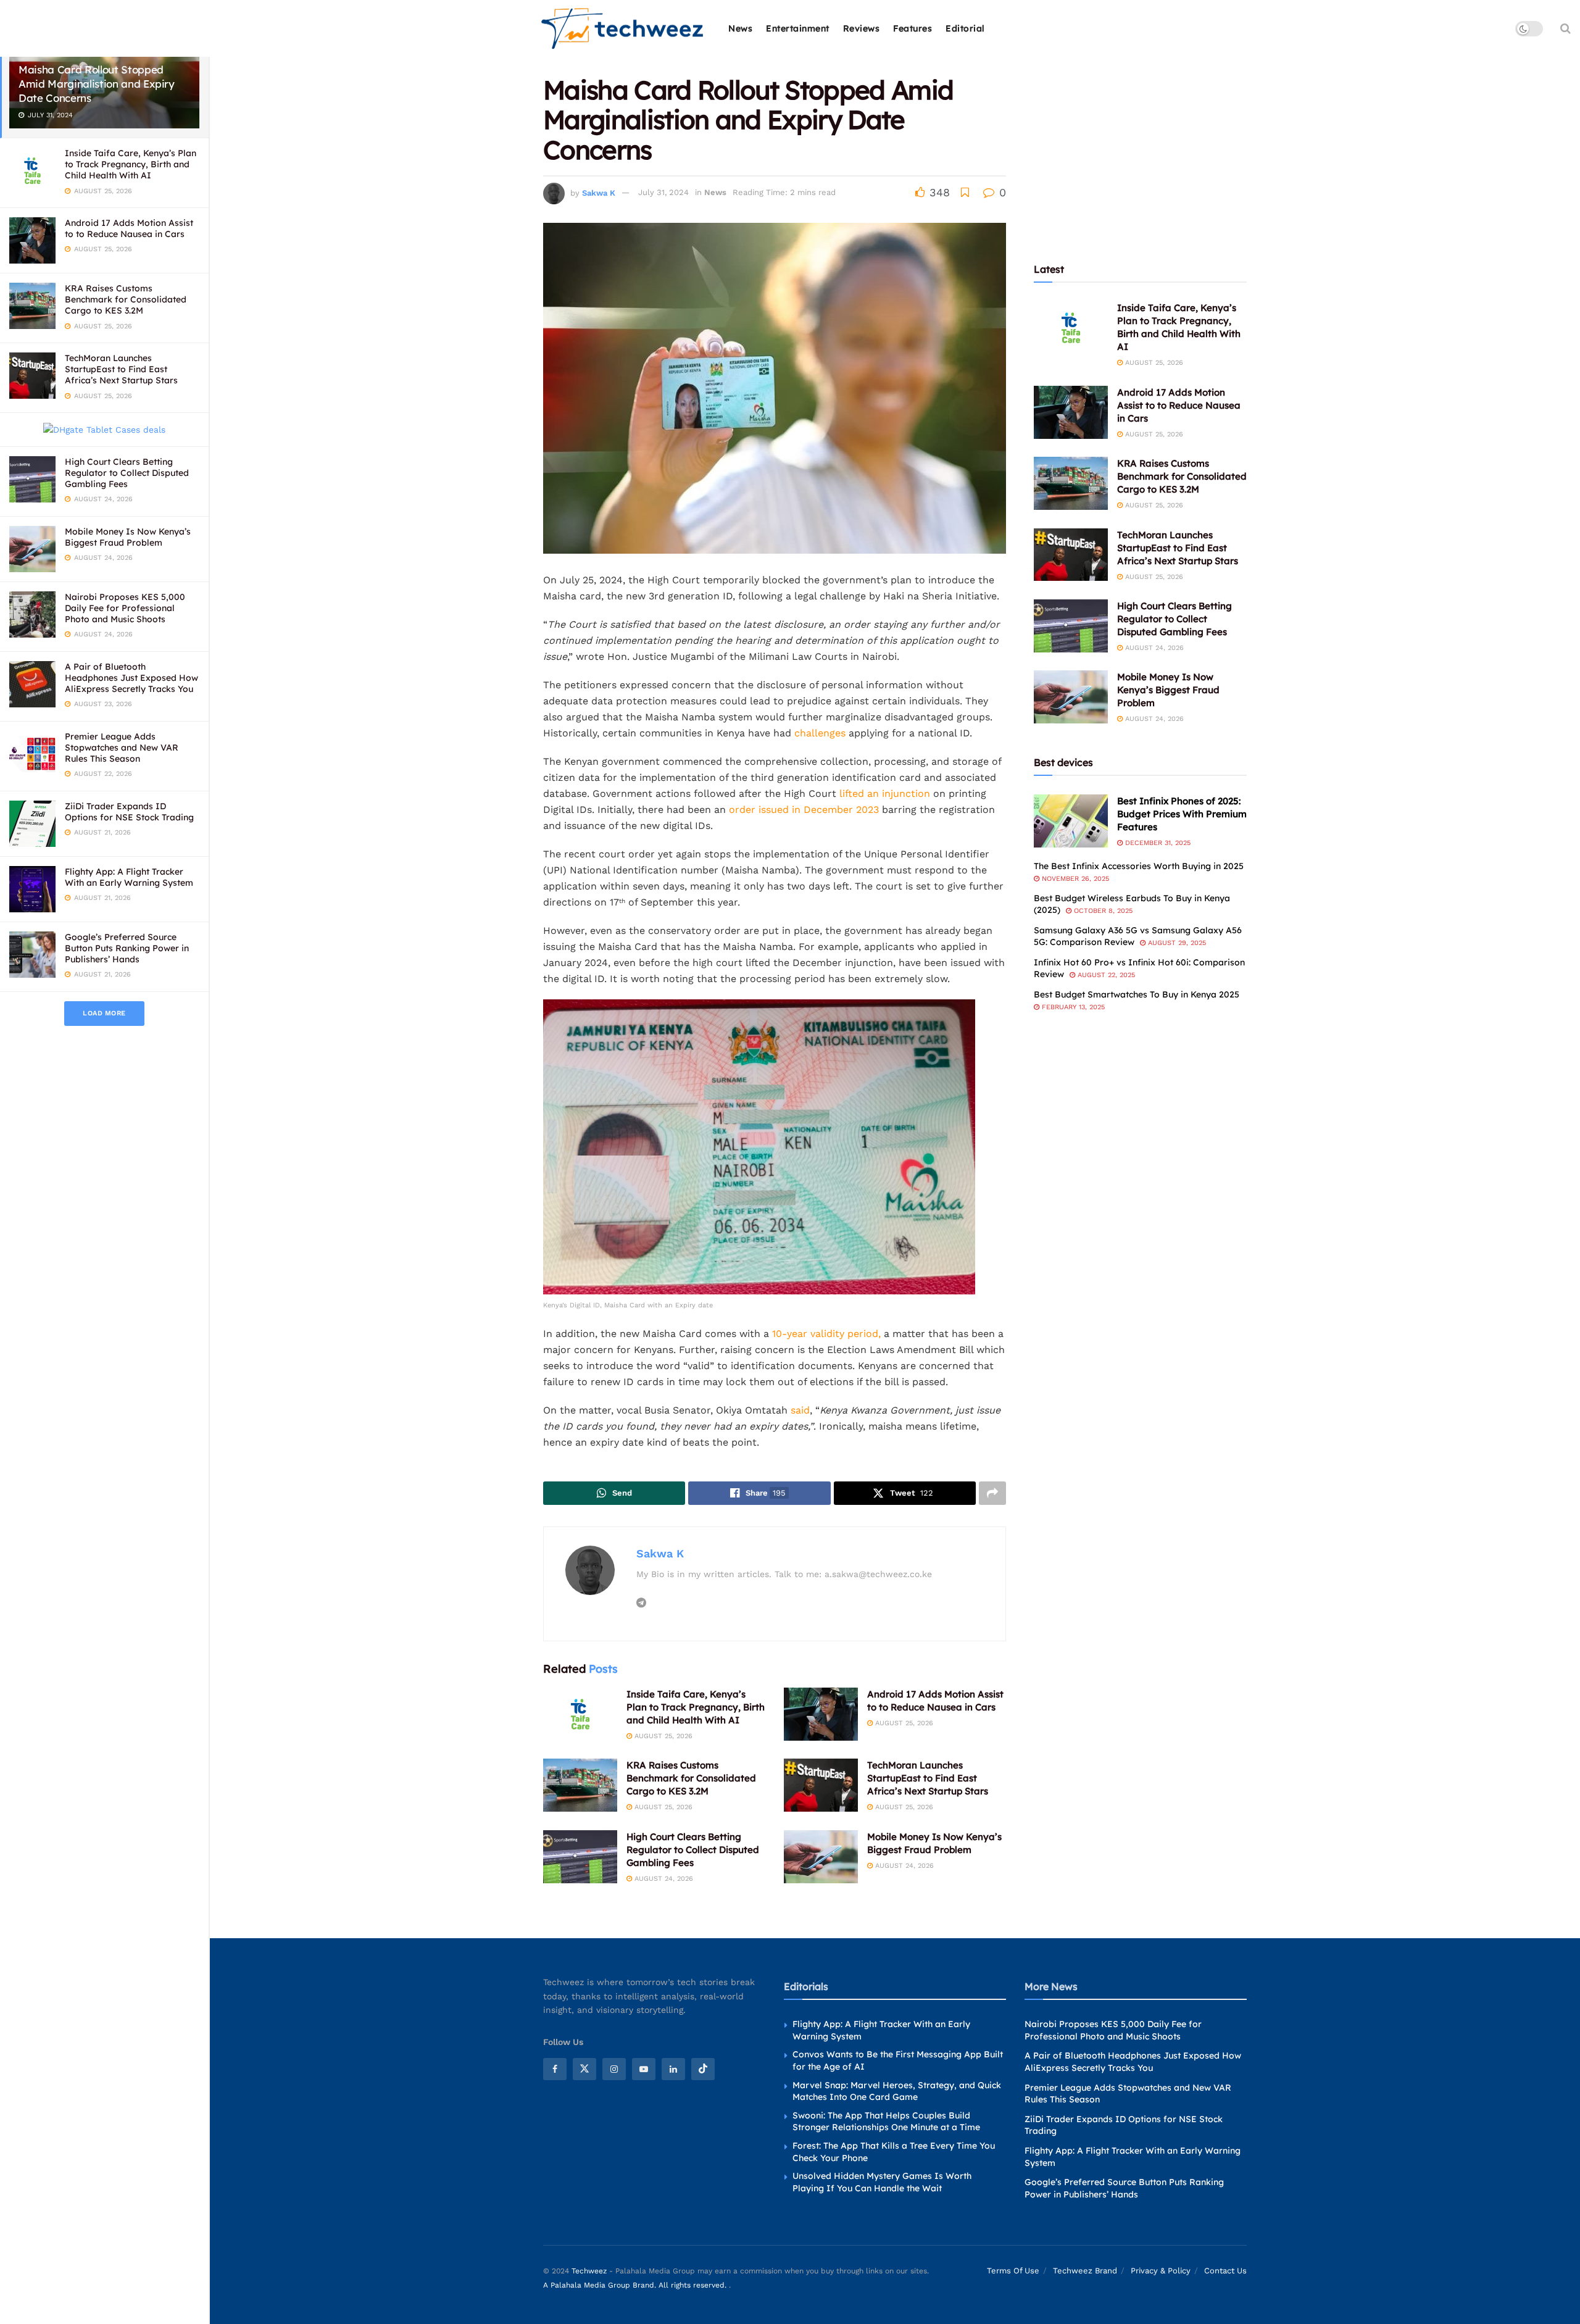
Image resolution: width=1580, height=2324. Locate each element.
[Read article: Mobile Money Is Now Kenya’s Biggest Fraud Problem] (821, 1857)
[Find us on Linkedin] (673, 2069)
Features (913, 28)
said (800, 1410)
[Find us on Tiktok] (703, 2069)
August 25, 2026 (662, 1736)
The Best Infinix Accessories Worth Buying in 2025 (1139, 866)
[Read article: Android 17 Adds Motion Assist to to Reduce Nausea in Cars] (821, 1714)
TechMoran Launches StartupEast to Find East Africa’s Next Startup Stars (121, 369)
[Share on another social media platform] (992, 1493)
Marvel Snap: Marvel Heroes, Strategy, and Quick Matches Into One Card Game (897, 2091)
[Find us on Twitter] (584, 2069)
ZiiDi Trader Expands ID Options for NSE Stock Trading (129, 812)
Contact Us (1225, 2271)
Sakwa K (599, 192)
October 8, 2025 (1102, 911)
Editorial (965, 28)
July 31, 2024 (663, 192)
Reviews (862, 28)
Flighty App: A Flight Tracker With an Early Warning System (129, 877)
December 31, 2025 (1157, 843)
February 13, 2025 (1072, 1007)
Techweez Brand (1085, 2271)
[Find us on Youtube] (644, 2069)
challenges (818, 733)
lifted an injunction (885, 793)
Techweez (589, 2271)
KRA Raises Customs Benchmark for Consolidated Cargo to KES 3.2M (126, 299)
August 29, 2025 (1176, 943)
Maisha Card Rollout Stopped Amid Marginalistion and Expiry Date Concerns (97, 84)
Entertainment (798, 28)
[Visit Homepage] (623, 29)
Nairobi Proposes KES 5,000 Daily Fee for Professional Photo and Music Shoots (125, 608)
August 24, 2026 (663, 1879)
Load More (104, 1013)
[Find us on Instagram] (614, 2069)
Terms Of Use (1013, 2271)
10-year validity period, (826, 1334)
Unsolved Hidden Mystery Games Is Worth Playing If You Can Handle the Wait (882, 2182)
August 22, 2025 (1105, 975)
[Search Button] (1565, 28)
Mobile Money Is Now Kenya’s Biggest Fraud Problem (128, 537)
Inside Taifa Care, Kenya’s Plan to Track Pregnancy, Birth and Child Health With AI (131, 164)
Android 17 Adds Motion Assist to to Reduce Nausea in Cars (129, 228)
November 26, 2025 (1074, 879)
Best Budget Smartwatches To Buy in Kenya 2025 (1137, 994)
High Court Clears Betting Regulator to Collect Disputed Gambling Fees (127, 473)
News (740, 28)
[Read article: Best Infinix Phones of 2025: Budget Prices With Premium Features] (1071, 821)
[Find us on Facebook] (555, 2069)
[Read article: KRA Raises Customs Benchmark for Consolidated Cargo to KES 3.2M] (580, 1785)
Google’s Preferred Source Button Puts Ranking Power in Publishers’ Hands (127, 948)
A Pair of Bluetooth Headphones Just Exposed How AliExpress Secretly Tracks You (131, 678)
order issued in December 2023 (804, 810)
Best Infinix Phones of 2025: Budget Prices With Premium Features (1182, 814)
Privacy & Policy (1161, 2271)
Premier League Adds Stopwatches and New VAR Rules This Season (122, 748)
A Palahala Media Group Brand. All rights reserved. (636, 2285)
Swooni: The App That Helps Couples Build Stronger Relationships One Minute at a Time (886, 2122)
